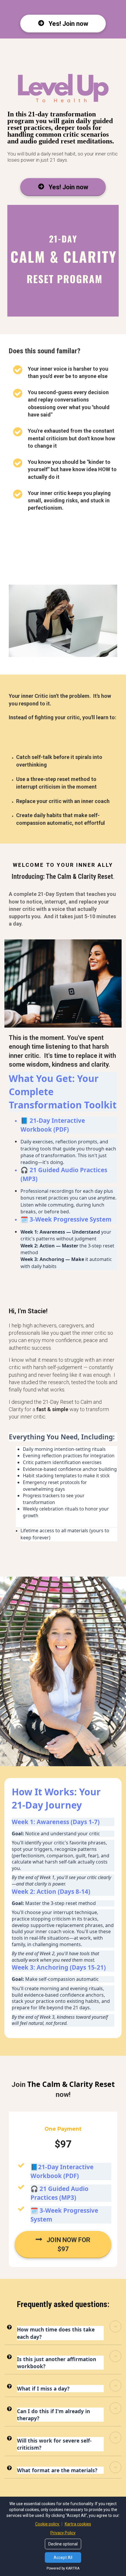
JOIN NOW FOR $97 (68, 2244)
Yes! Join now (68, 24)
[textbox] (63, 876)
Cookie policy (48, 2524)
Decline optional (63, 2544)
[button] (115, 2326)
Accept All (63, 2557)
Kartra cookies (78, 2524)
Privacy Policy (63, 2533)
